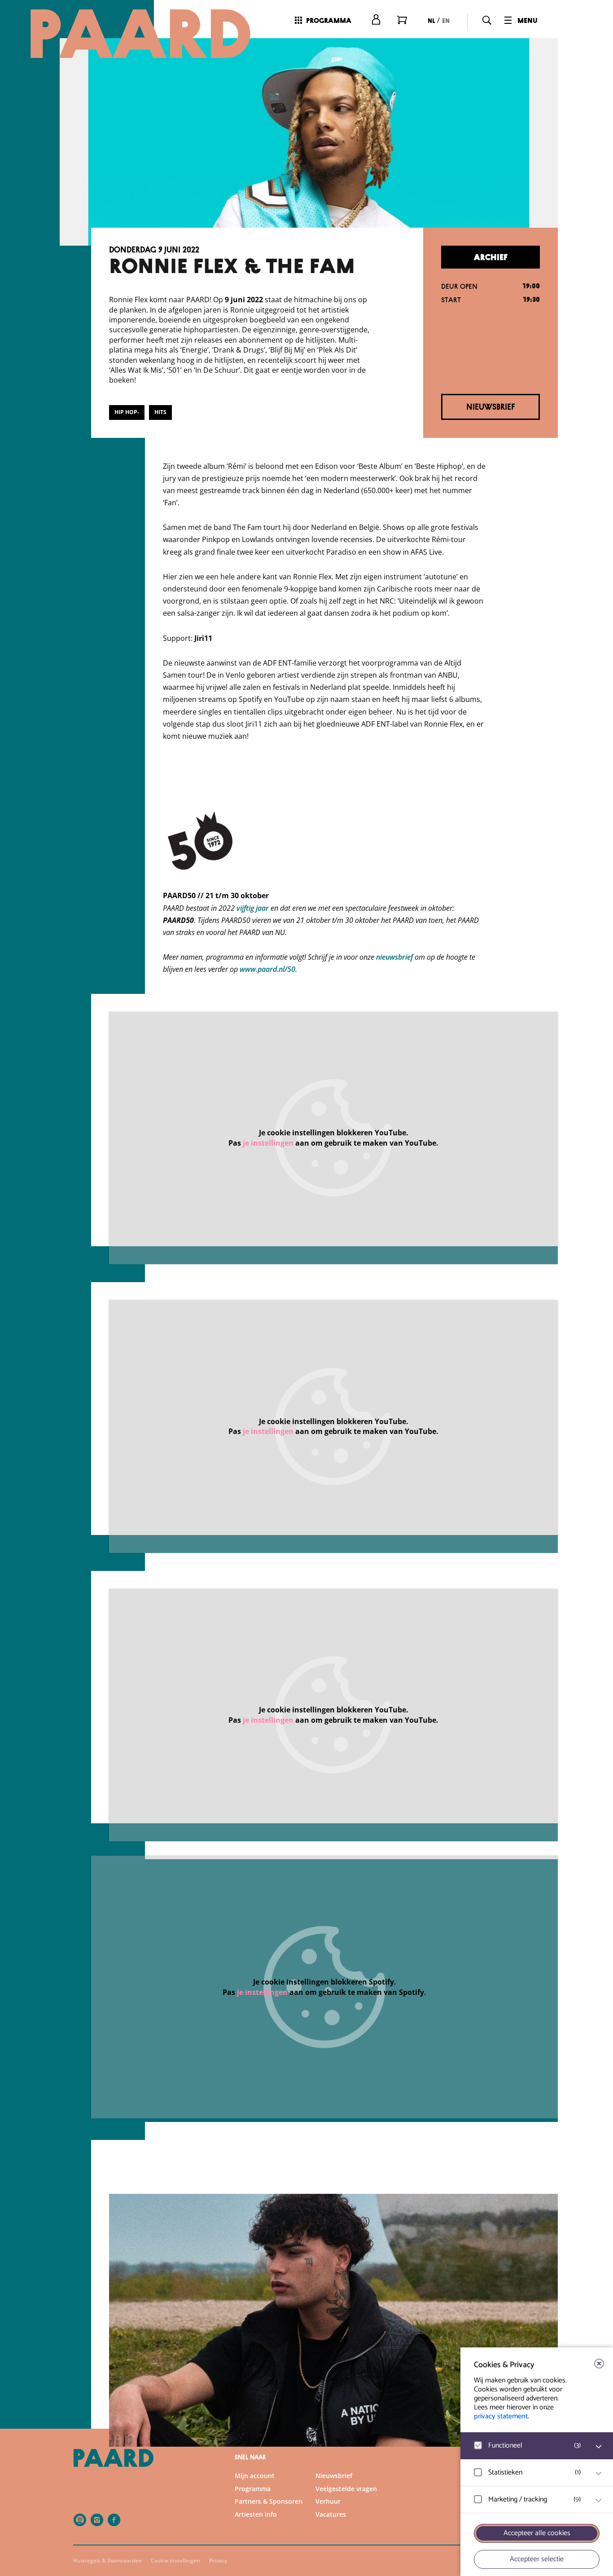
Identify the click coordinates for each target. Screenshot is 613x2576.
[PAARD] (140, 34)
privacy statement (501, 2416)
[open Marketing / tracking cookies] (599, 2501)
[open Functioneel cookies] (599, 2447)
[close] (599, 2364)
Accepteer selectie (537, 2559)
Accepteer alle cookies (537, 2533)
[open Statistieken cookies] (599, 2474)
